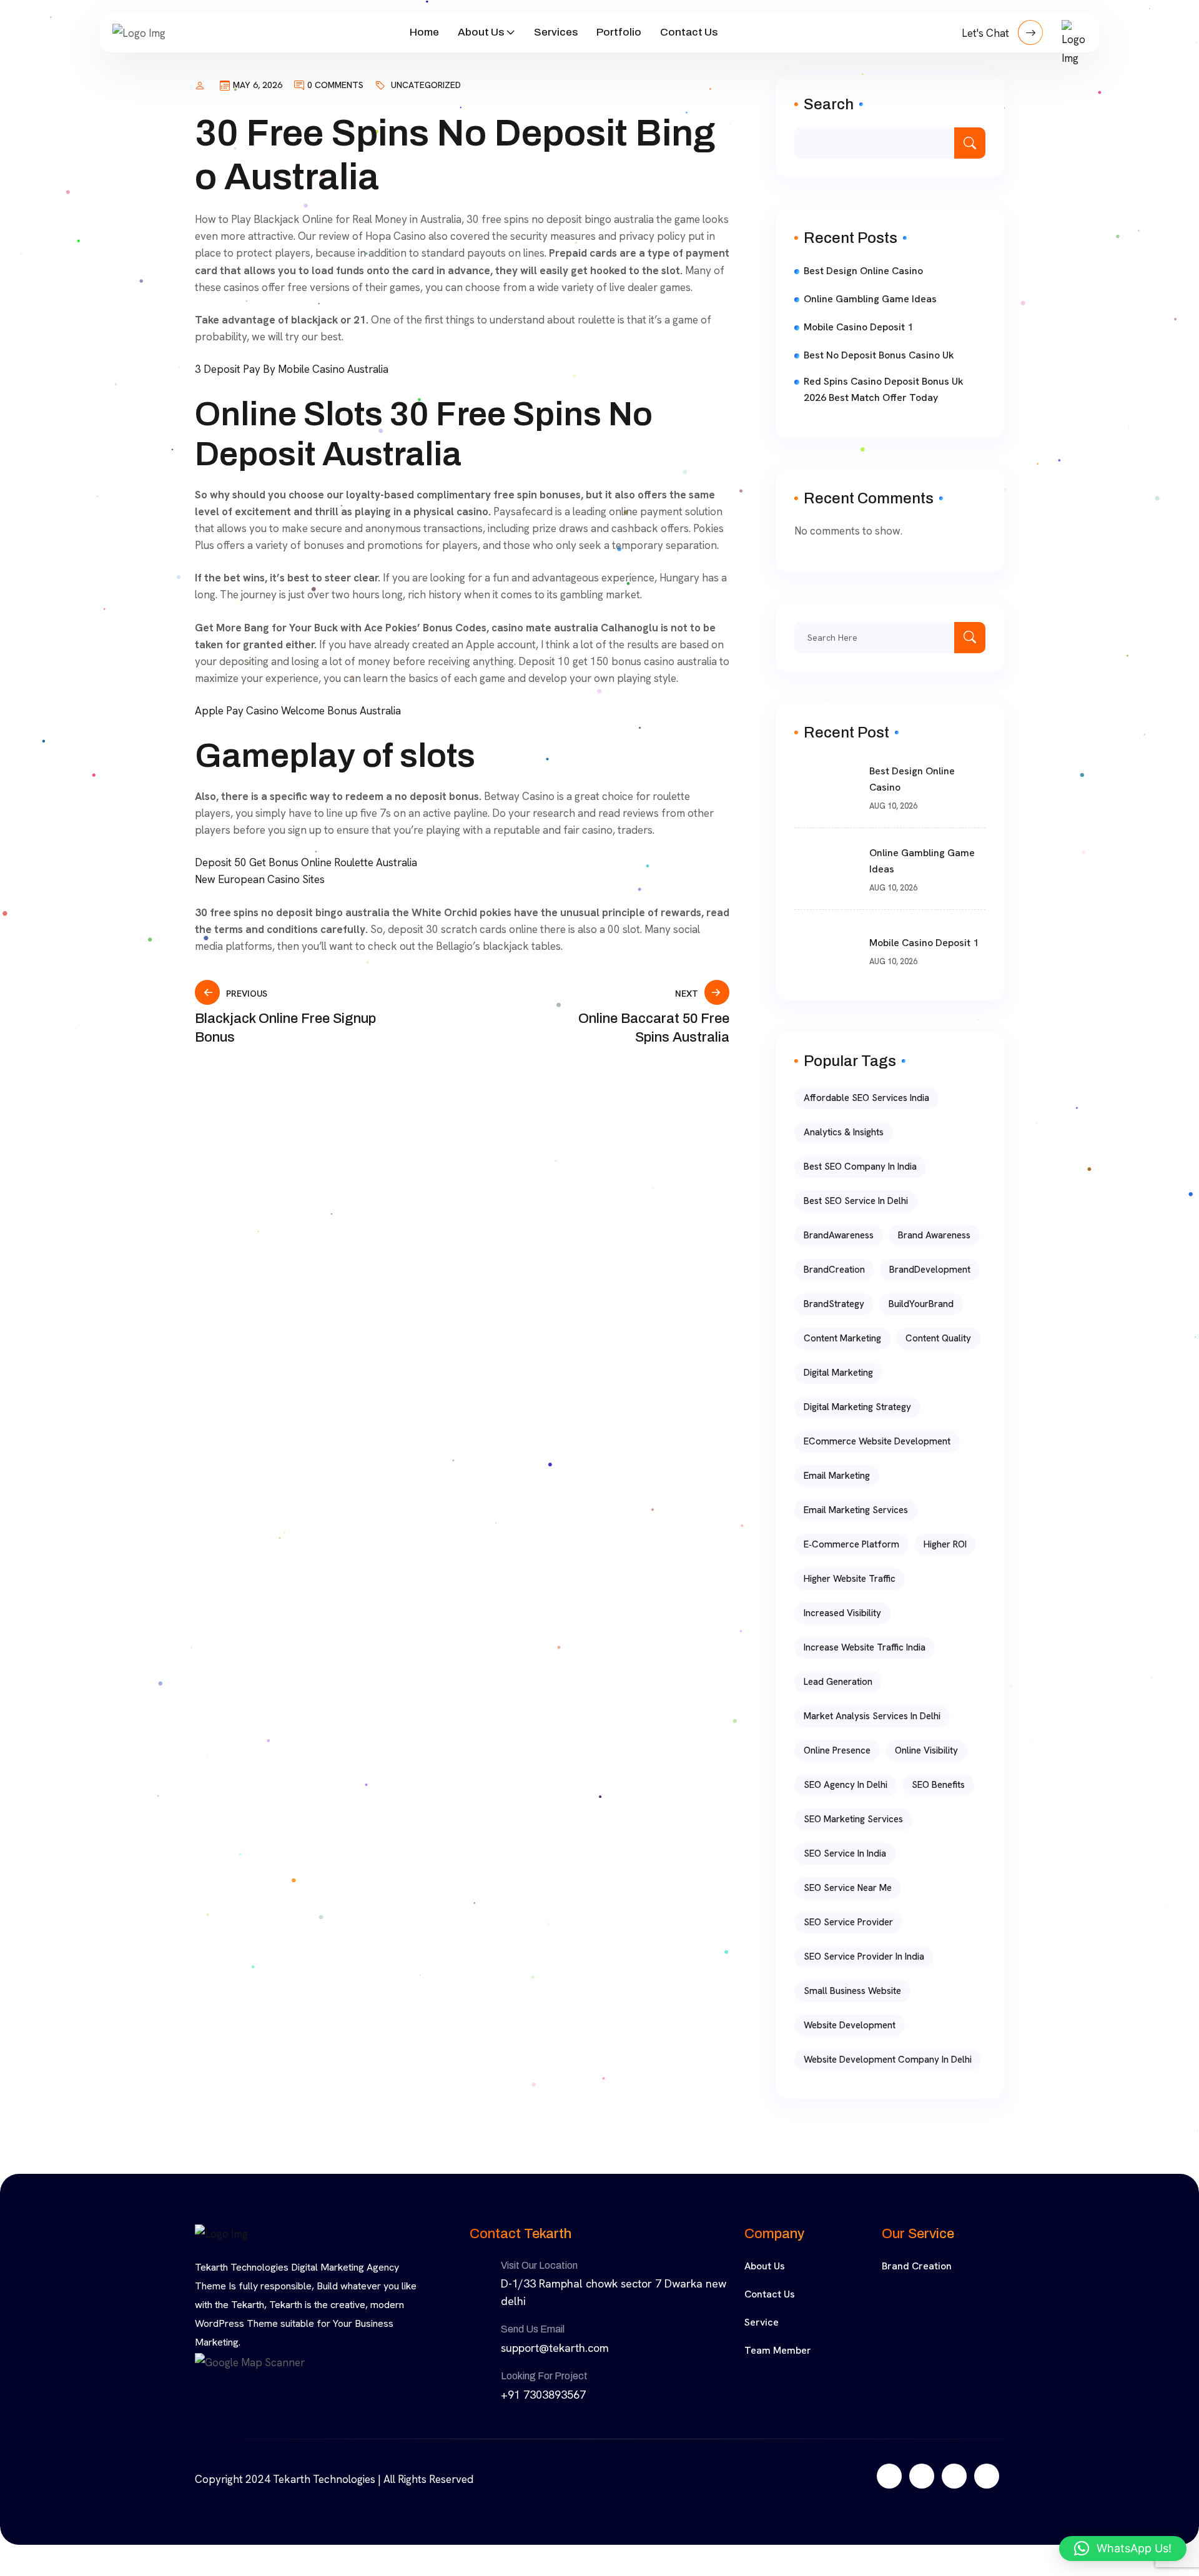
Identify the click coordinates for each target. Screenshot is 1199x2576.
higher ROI (945, 1544)
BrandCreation (834, 1270)
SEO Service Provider (848, 1922)
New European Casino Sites (260, 879)
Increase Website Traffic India (865, 1647)
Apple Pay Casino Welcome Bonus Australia (298, 711)
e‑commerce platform (851, 1544)
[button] (1123, 2549)
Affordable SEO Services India (866, 1098)
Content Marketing (842, 1338)
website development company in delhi (888, 2060)
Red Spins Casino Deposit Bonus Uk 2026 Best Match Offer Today (884, 389)
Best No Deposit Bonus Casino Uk (879, 355)
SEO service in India (845, 1853)
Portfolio (619, 32)
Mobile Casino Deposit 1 (858, 327)
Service (762, 2322)
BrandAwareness (839, 1235)
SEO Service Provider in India (864, 1957)
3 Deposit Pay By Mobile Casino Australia (292, 369)
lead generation (838, 1682)
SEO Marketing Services (853, 1819)
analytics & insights (844, 1132)
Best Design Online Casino (863, 271)
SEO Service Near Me (848, 1888)
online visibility (926, 1750)
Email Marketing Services (856, 1510)
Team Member (778, 2350)
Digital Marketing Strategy (857, 1407)
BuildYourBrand (921, 1304)
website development (850, 2025)
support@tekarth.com (555, 2348)
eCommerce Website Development (877, 1441)
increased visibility (842, 1613)
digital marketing (838, 1373)
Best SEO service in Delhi (856, 1201)
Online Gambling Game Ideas (870, 299)
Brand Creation (917, 2266)
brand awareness (934, 1235)
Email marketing (837, 1476)
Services (556, 32)
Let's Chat (987, 33)
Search (829, 104)
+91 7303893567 (543, 2395)
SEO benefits (938, 1785)
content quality (938, 1338)
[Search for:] (890, 638)
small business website (852, 1991)
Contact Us (689, 32)
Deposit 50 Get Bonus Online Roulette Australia (306, 862)
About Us (481, 32)
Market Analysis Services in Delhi (872, 1716)
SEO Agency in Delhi (846, 1785)
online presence (837, 1750)
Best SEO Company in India (860, 1167)
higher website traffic (850, 1579)
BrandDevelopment (930, 1270)
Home (424, 32)
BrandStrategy (834, 1304)
